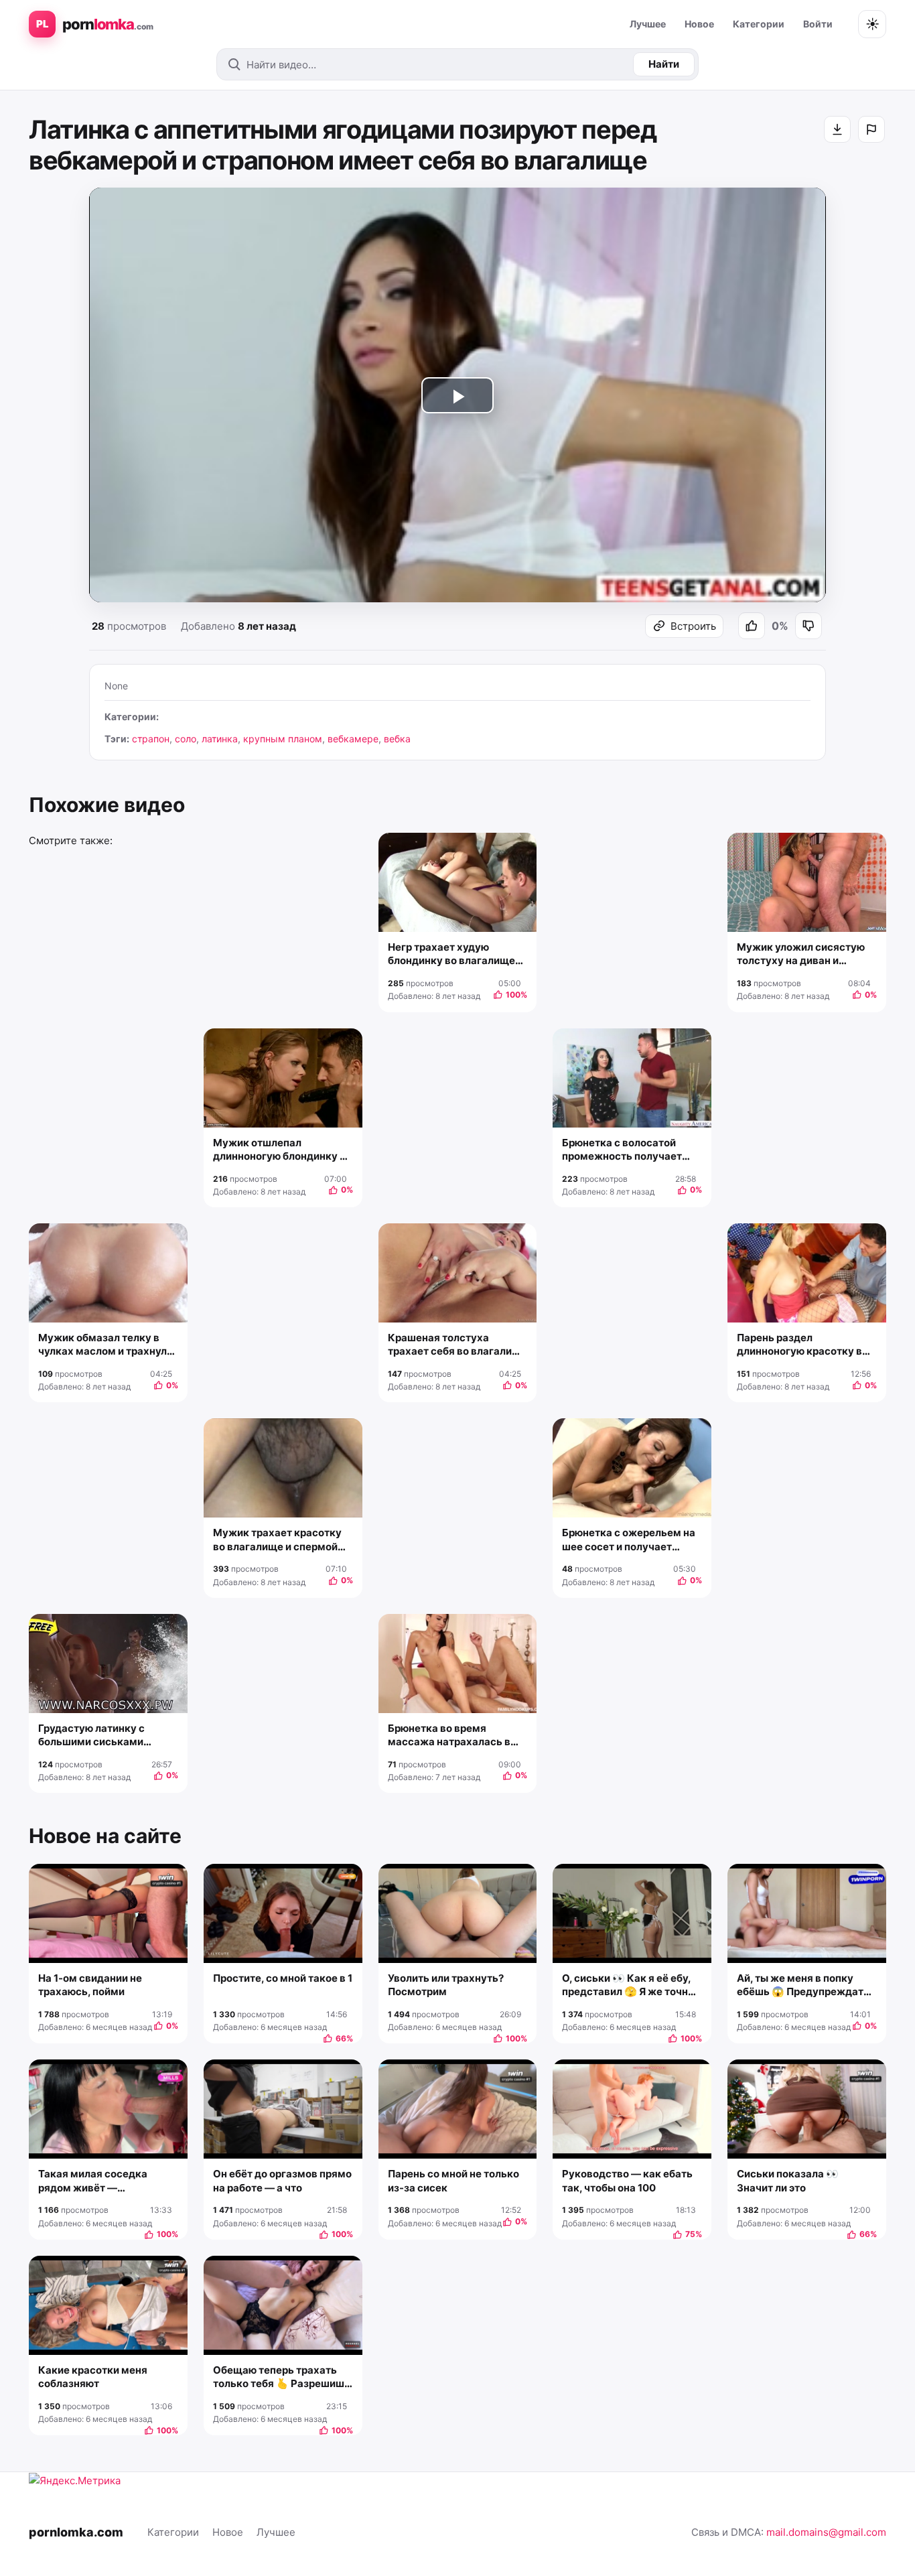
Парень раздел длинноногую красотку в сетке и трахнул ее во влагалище (799, 1345)
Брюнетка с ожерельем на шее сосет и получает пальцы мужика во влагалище (629, 1540)
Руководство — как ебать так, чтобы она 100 (627, 2180)
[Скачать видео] (837, 129)
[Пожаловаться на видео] (871, 129)
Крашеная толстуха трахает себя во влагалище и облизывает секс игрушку (457, 1345)
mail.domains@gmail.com (826, 2532)
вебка (397, 739)
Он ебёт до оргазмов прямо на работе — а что (282, 2180)
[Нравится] (752, 626)
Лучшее (648, 24)
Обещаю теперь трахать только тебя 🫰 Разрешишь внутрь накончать (282, 2377)
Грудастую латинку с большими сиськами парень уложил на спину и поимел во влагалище (103, 1736)
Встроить (693, 626)
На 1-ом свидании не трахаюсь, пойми (90, 1985)
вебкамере (353, 739)
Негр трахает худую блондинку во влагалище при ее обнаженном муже (453, 954)
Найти (664, 64)
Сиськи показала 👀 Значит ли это (788, 2180)
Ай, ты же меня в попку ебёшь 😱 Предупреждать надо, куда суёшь (803, 1985)
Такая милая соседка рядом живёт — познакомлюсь (93, 2181)
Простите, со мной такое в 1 (283, 1978)
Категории (759, 24)
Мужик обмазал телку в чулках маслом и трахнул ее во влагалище (102, 1345)
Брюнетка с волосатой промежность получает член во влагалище (622, 1150)
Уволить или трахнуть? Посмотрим (446, 1985)
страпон (151, 739)
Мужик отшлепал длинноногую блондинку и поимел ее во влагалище (279, 1150)
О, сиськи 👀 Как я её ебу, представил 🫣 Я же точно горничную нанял (628, 1985)
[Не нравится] (808, 626)
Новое (699, 24)
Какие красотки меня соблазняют (93, 2377)
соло (186, 739)
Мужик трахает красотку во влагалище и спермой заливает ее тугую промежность (277, 1540)
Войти (818, 24)
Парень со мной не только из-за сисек (453, 2180)
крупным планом (283, 739)
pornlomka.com (76, 2532)
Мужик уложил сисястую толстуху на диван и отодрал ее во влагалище (801, 954)
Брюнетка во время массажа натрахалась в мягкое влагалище (449, 1736)
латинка (220, 739)
